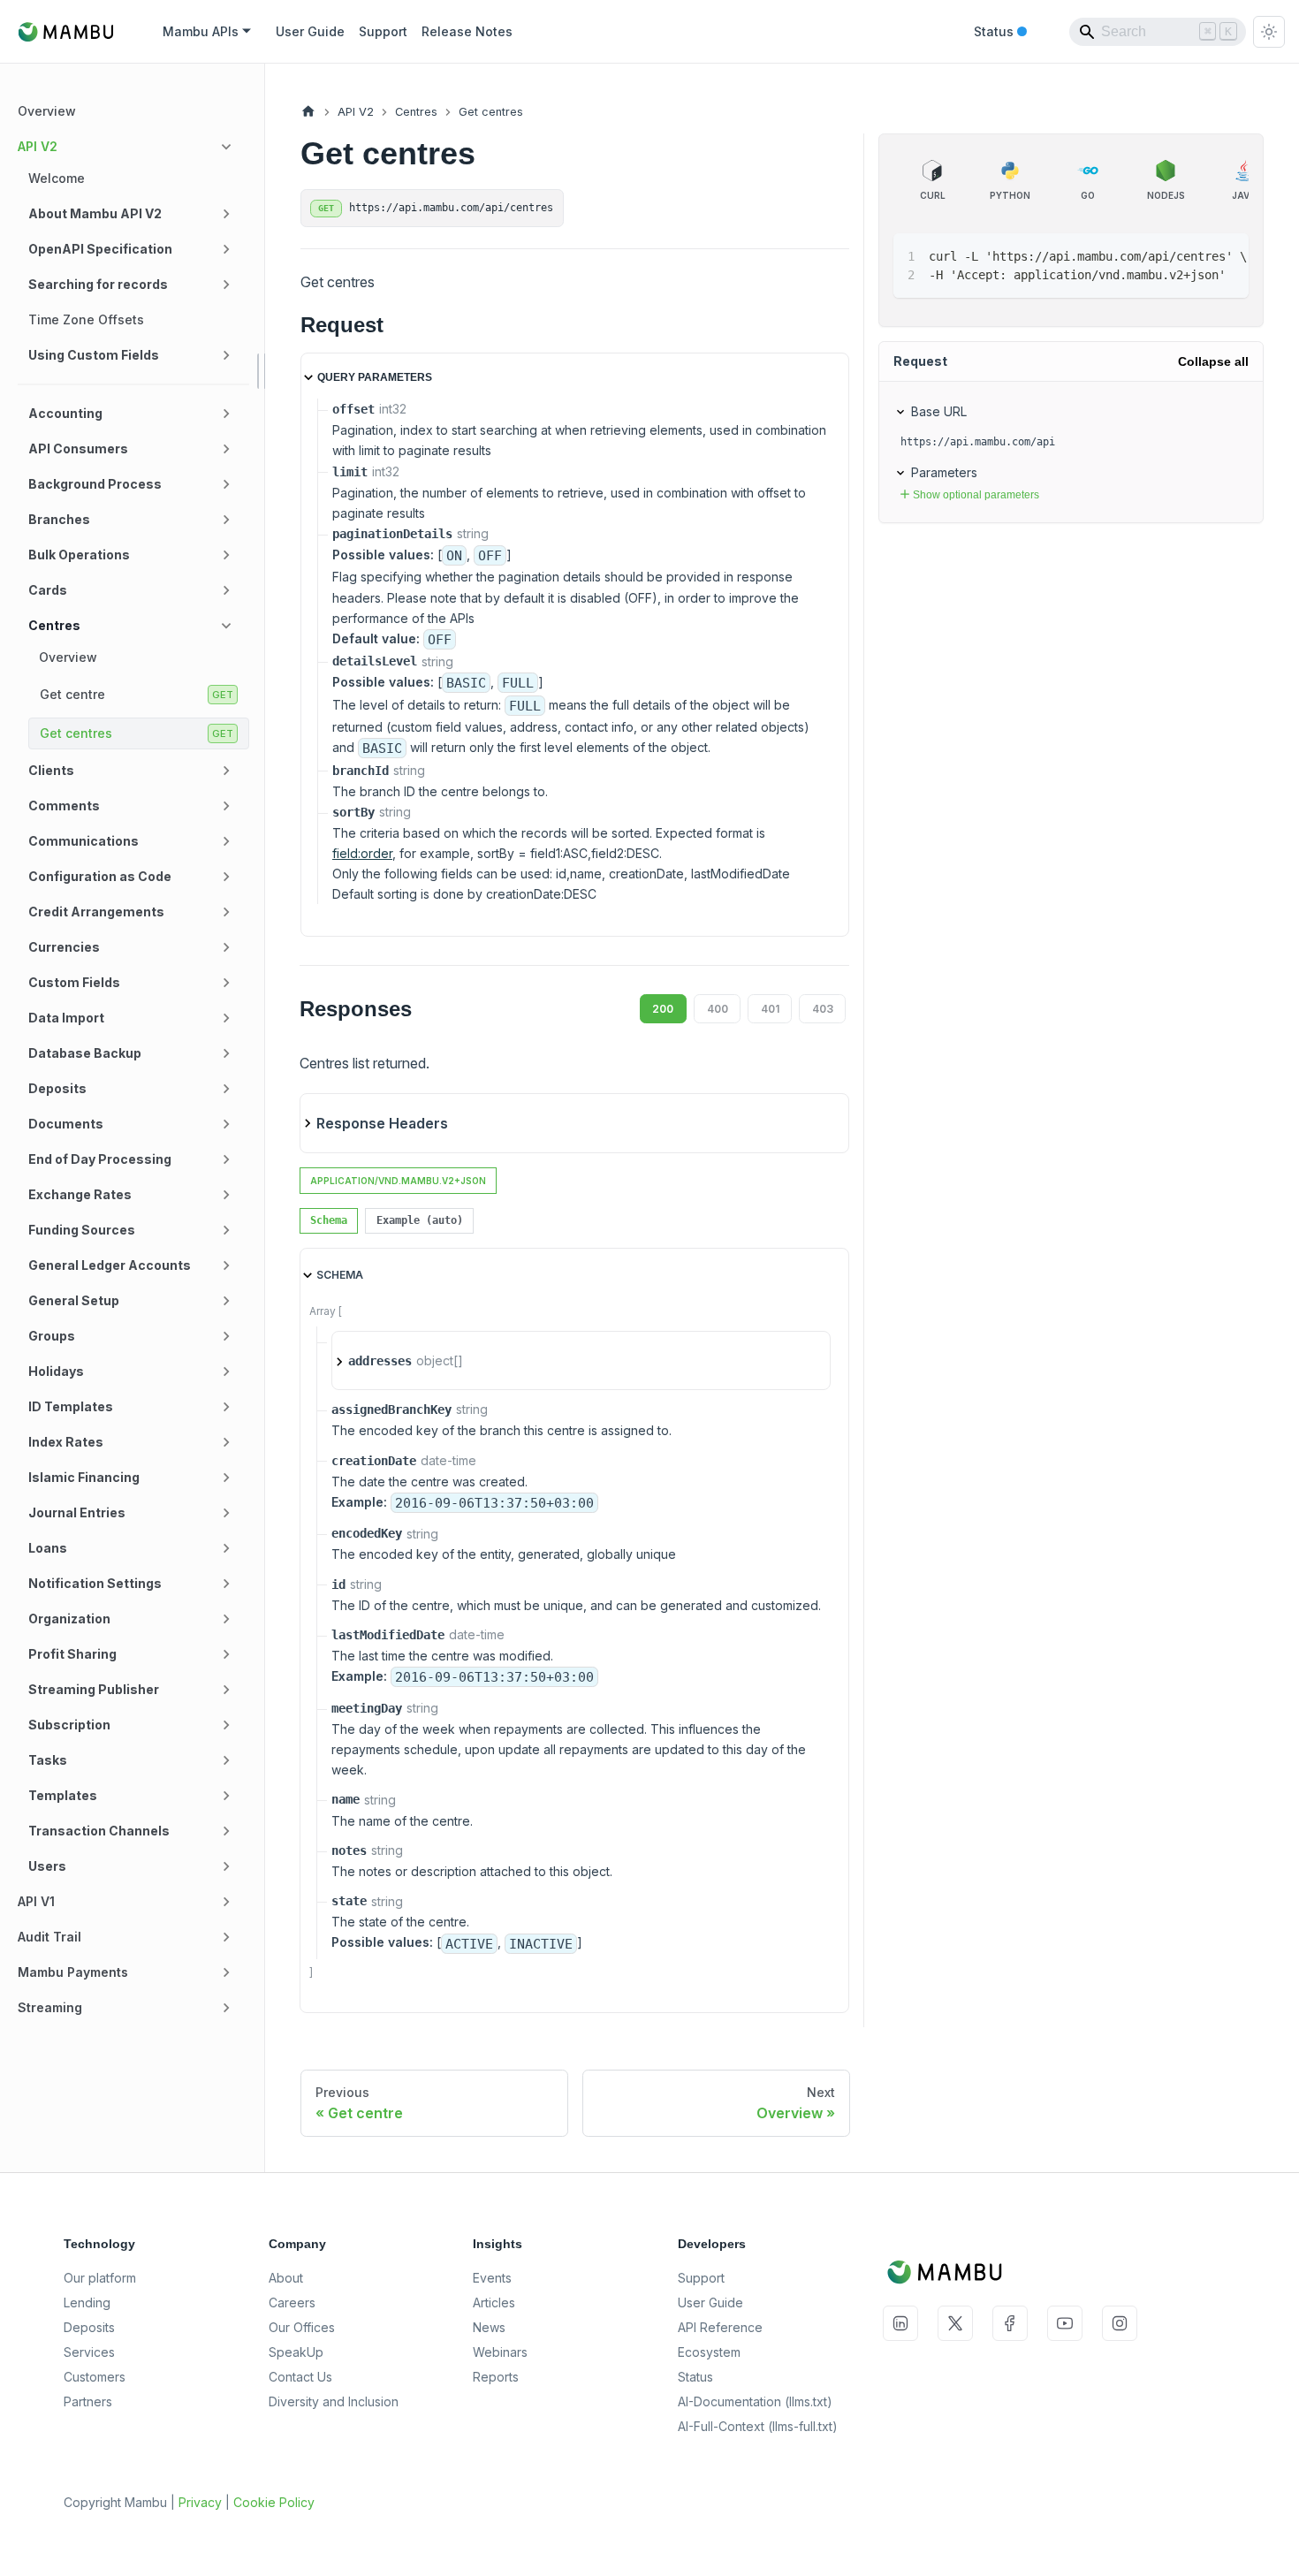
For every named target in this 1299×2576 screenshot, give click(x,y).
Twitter (955, 2323)
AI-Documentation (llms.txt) (755, 2401)
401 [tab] (770, 1009)
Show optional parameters (976, 495)
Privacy (200, 2502)
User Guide (310, 31)
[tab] (329, 1221)
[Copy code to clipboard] (1195, 255)
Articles (494, 2302)
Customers (95, 2377)
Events (492, 2278)
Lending (87, 2302)
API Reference (720, 2327)
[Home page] (308, 112)
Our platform (100, 2278)
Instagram (1120, 2323)
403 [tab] (823, 1009)
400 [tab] (718, 1009)
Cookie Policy (274, 2502)
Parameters (944, 472)
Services (89, 2352)
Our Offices (302, 2327)
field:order (362, 853)
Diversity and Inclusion (334, 2401)
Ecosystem (709, 2352)
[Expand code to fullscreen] (1227, 255)
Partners (88, 2401)
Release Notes (467, 31)
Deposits (89, 2327)
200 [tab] (663, 1009)
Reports (496, 2377)
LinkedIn (900, 2323)
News (489, 2327)
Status (1000, 33)
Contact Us (300, 2377)
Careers (292, 2302)
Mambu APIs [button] (201, 31)
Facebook (1010, 2323)
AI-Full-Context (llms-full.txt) (758, 2426)
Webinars (500, 2352)
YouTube (1065, 2323)
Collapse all (1213, 361)
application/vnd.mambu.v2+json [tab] (398, 1181)
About (286, 2278)
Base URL (939, 411)
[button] (128, 147)
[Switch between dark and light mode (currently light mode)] (1269, 32)
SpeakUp (296, 2352)
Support (383, 31)
